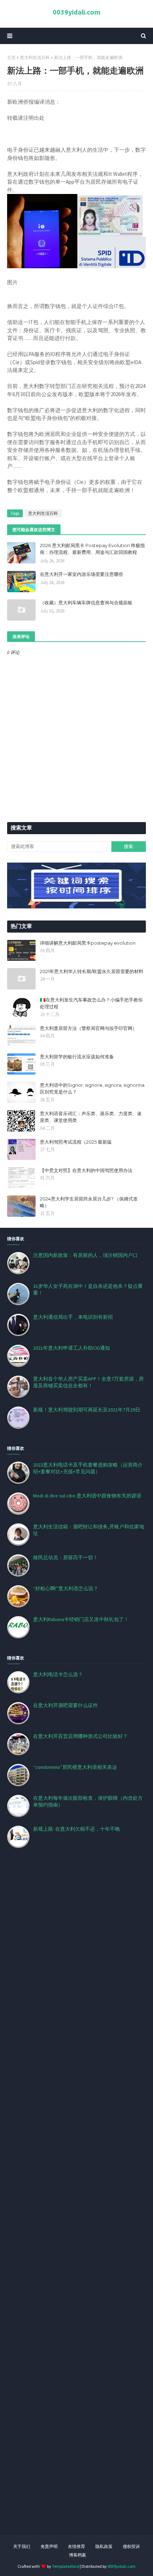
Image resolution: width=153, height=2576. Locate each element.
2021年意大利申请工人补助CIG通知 (72, 1348)
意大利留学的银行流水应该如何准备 (77, 1057)
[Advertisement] (76, 2200)
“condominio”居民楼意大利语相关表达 (75, 1767)
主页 (11, 57)
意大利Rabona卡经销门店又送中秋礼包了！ (81, 1619)
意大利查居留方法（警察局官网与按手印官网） (88, 1028)
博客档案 (78, 2555)
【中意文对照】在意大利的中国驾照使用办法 (86, 1170)
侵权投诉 (131, 2546)
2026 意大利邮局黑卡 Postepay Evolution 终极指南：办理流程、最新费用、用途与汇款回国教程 (92, 549)
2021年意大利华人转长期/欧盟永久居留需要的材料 (92, 971)
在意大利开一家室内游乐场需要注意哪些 (81, 574)
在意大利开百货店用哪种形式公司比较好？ (80, 1736)
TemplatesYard (65, 2566)
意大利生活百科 (35, 57)
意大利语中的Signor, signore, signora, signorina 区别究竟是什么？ (92, 1089)
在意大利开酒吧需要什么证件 (65, 1705)
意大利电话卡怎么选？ (58, 1674)
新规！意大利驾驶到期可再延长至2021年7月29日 (87, 1410)
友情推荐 (76, 2546)
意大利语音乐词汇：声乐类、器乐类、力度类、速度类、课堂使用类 (91, 1117)
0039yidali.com (76, 12)
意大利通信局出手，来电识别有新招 (73, 1317)
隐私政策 (104, 2546)
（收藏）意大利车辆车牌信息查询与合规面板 (86, 603)
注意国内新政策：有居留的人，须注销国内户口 (85, 1255)
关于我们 (22, 2546)
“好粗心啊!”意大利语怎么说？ (66, 1588)
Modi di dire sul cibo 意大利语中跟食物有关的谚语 (87, 1496)
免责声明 (49, 2546)
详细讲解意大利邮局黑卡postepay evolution (88, 943)
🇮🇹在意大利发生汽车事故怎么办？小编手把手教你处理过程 (91, 1003)
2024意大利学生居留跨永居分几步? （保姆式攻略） (89, 1202)
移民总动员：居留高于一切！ (65, 1557)
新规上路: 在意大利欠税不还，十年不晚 (76, 1829)
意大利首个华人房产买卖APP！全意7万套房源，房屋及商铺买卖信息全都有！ (88, 1382)
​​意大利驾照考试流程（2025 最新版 (76, 1142)
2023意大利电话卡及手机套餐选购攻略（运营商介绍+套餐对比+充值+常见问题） (88, 1468)
